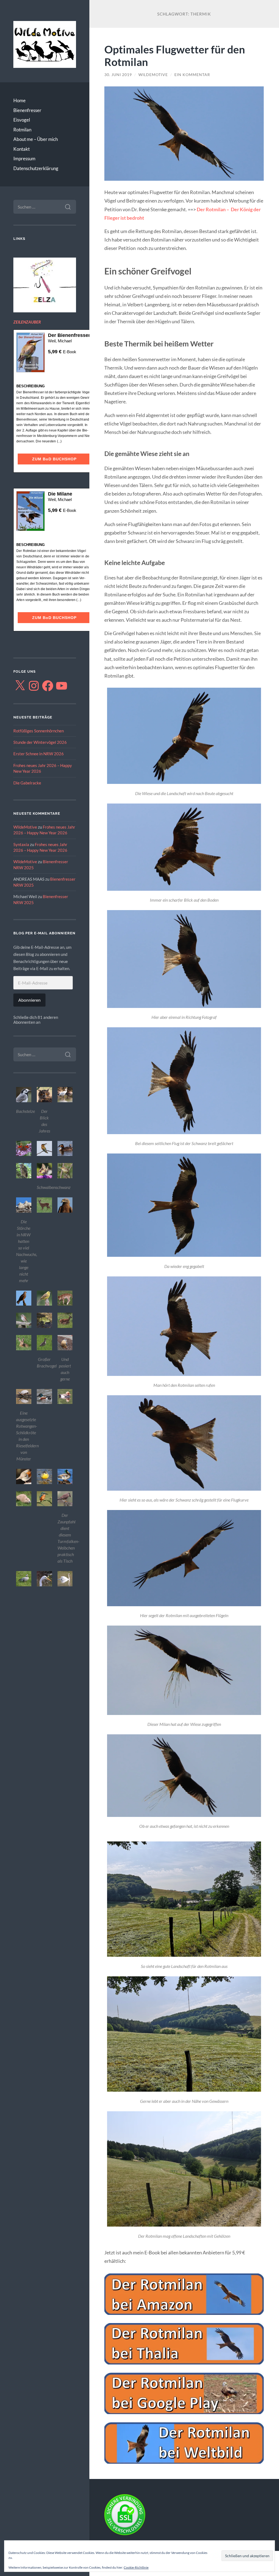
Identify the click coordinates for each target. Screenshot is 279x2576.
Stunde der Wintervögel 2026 (40, 742)
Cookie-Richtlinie (136, 2567)
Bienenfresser (27, 110)
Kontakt (22, 149)
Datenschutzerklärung (36, 168)
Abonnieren (29, 1000)
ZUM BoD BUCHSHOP (54, 459)
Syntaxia (21, 844)
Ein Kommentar (192, 75)
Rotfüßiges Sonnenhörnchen (39, 731)
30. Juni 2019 (118, 75)
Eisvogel (22, 120)
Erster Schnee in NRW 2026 (39, 754)
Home (19, 100)
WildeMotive (25, 827)
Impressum (24, 158)
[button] (24, 1101)
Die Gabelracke (27, 783)
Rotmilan (22, 130)
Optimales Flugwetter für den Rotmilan (175, 56)
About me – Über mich (36, 139)
